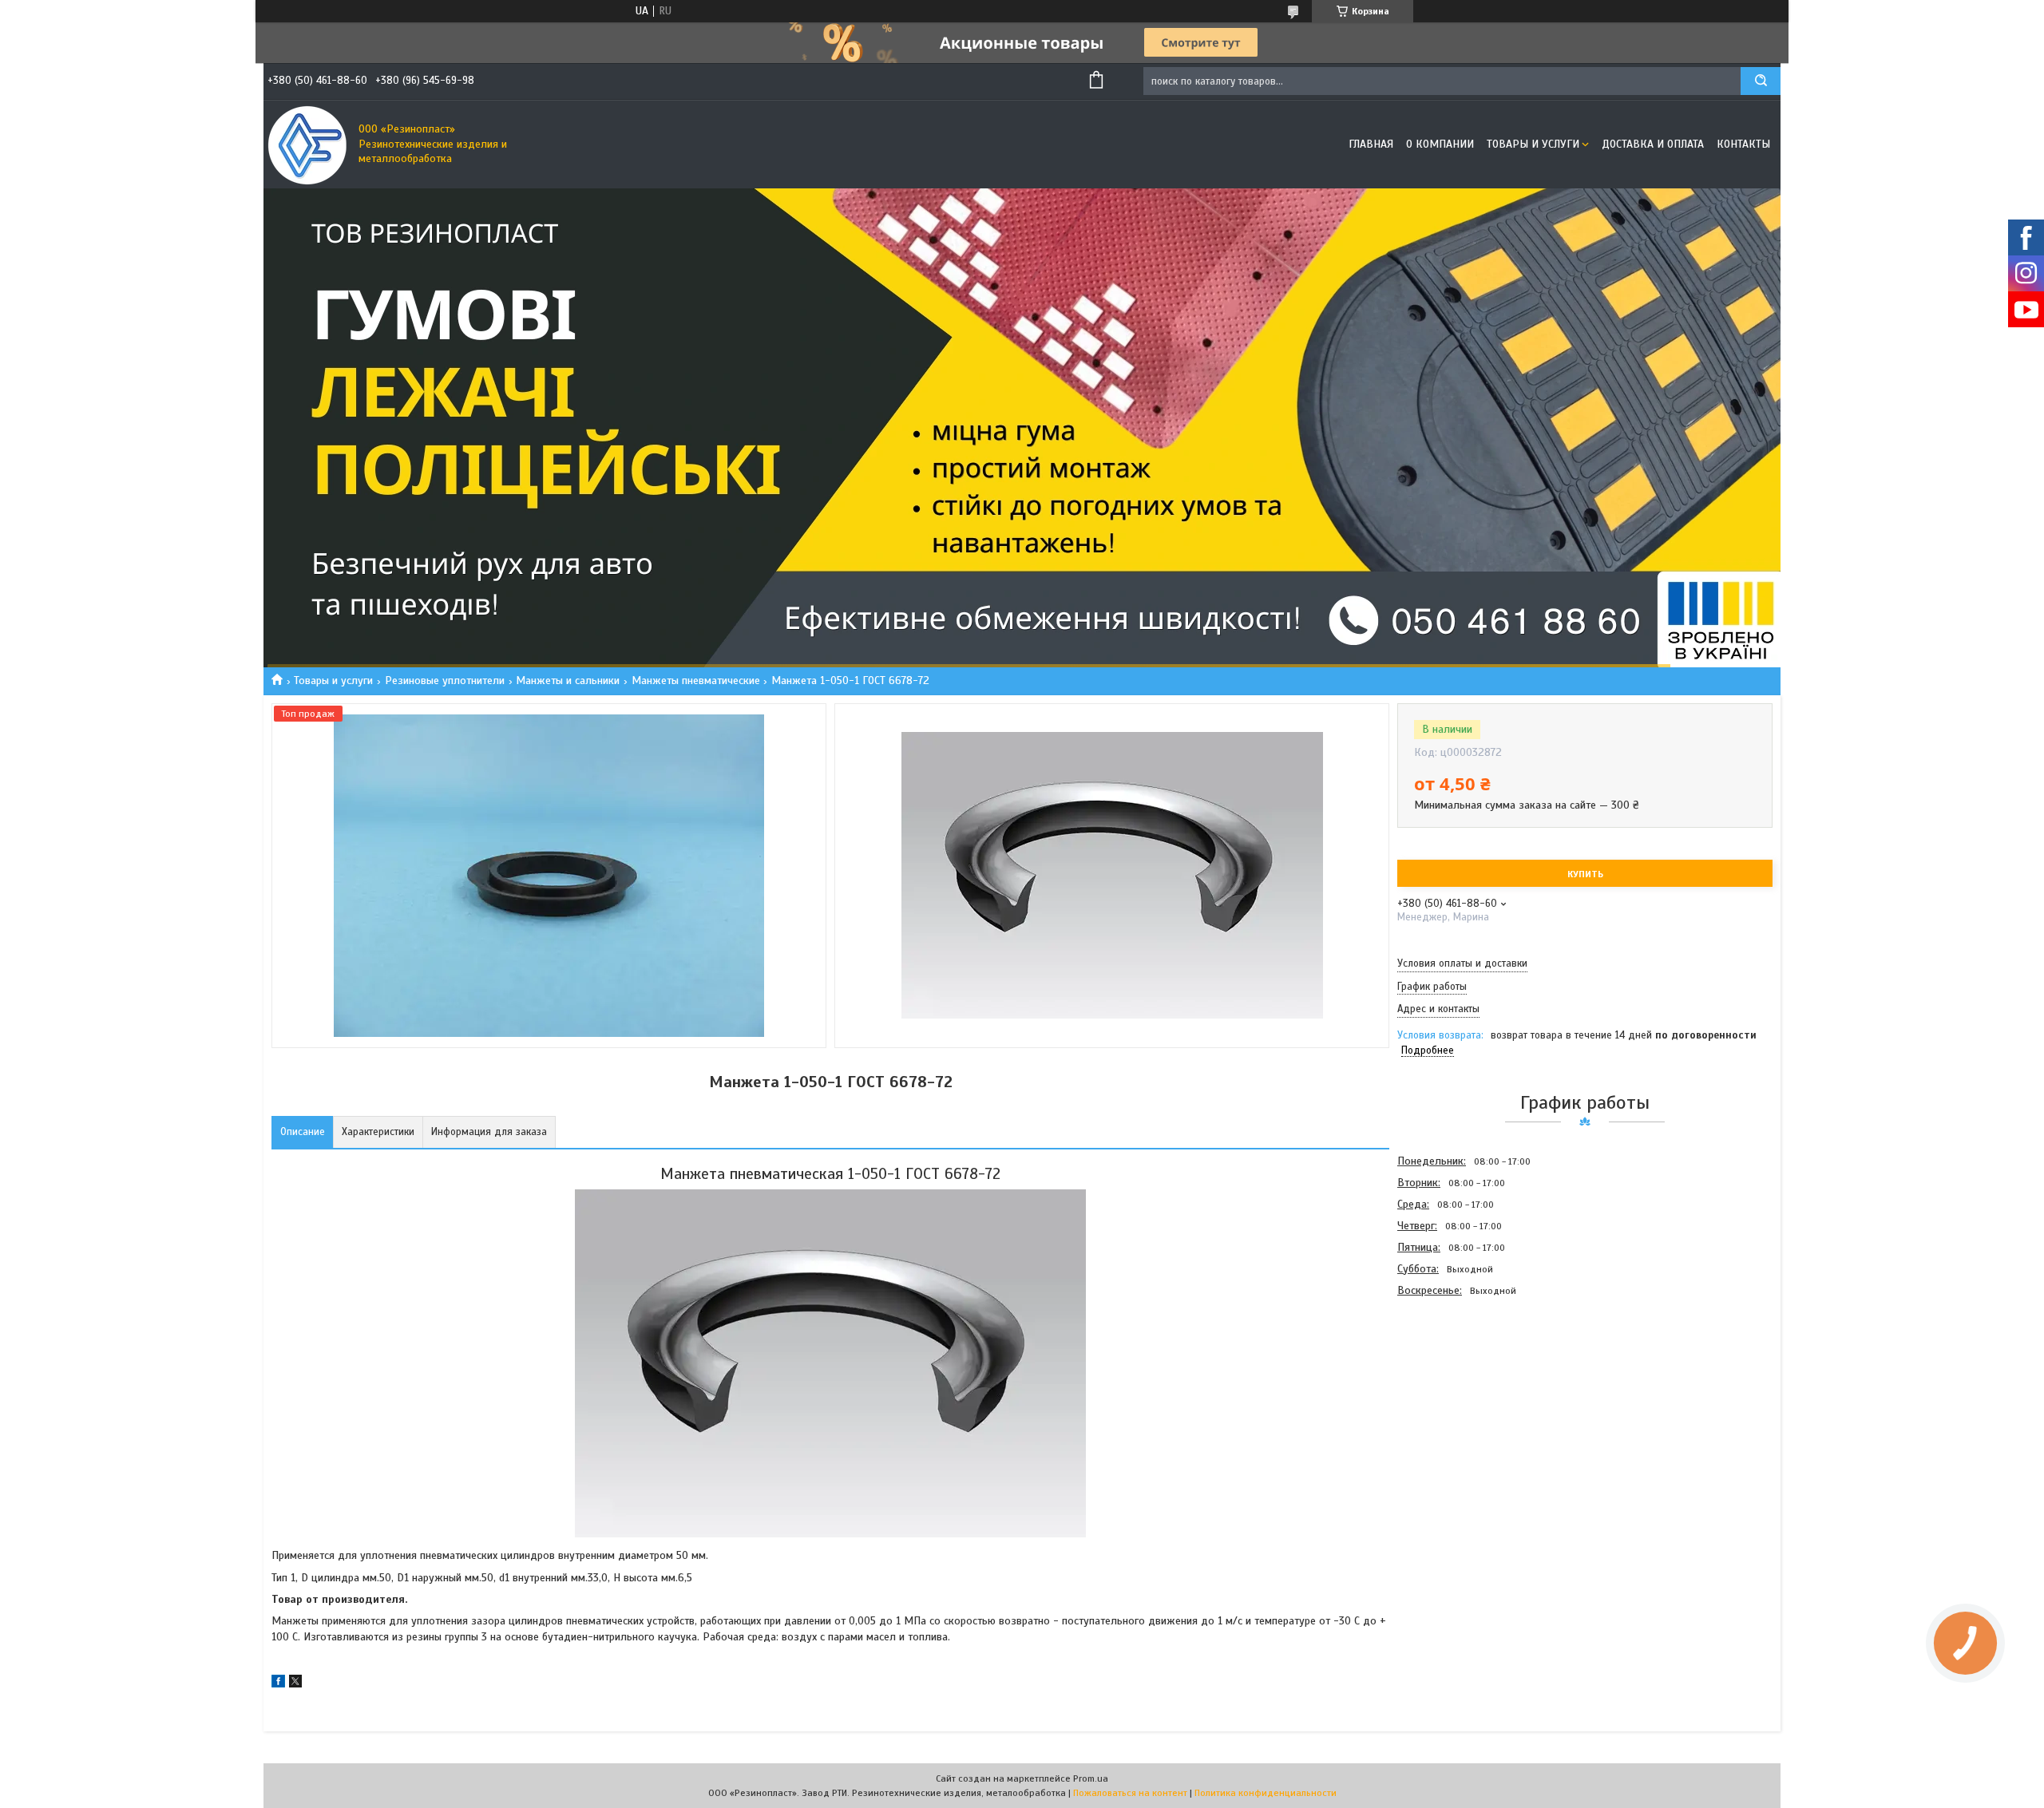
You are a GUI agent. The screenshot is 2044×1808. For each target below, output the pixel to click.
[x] (295, 1684)
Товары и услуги (1533, 144)
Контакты (1743, 144)
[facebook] (278, 1684)
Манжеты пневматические (696, 680)
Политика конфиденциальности (1266, 1793)
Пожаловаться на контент (1130, 1793)
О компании (1440, 144)
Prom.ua (1091, 1778)
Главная (1371, 144)
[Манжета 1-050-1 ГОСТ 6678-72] (1454, 1387)
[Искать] (1761, 81)
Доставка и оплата (1653, 144)
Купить (1585, 874)
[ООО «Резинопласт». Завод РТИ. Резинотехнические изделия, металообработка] (307, 144)
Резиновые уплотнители (445, 680)
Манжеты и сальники (568, 680)
